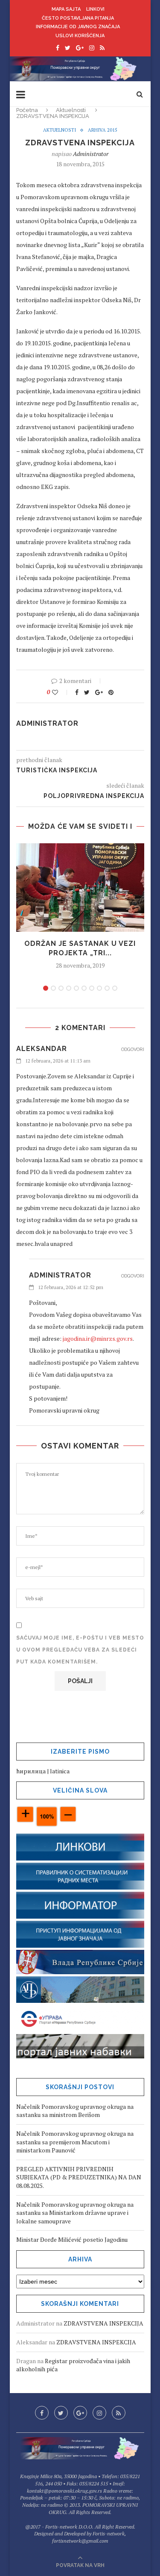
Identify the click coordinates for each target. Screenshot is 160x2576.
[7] (92, 988)
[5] (76, 988)
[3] (61, 988)
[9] (107, 988)
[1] (46, 988)
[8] (99, 988)
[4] (69, 988)
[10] (115, 988)
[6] (84, 988)
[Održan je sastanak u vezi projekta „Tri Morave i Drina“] (80, 888)
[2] (53, 988)
